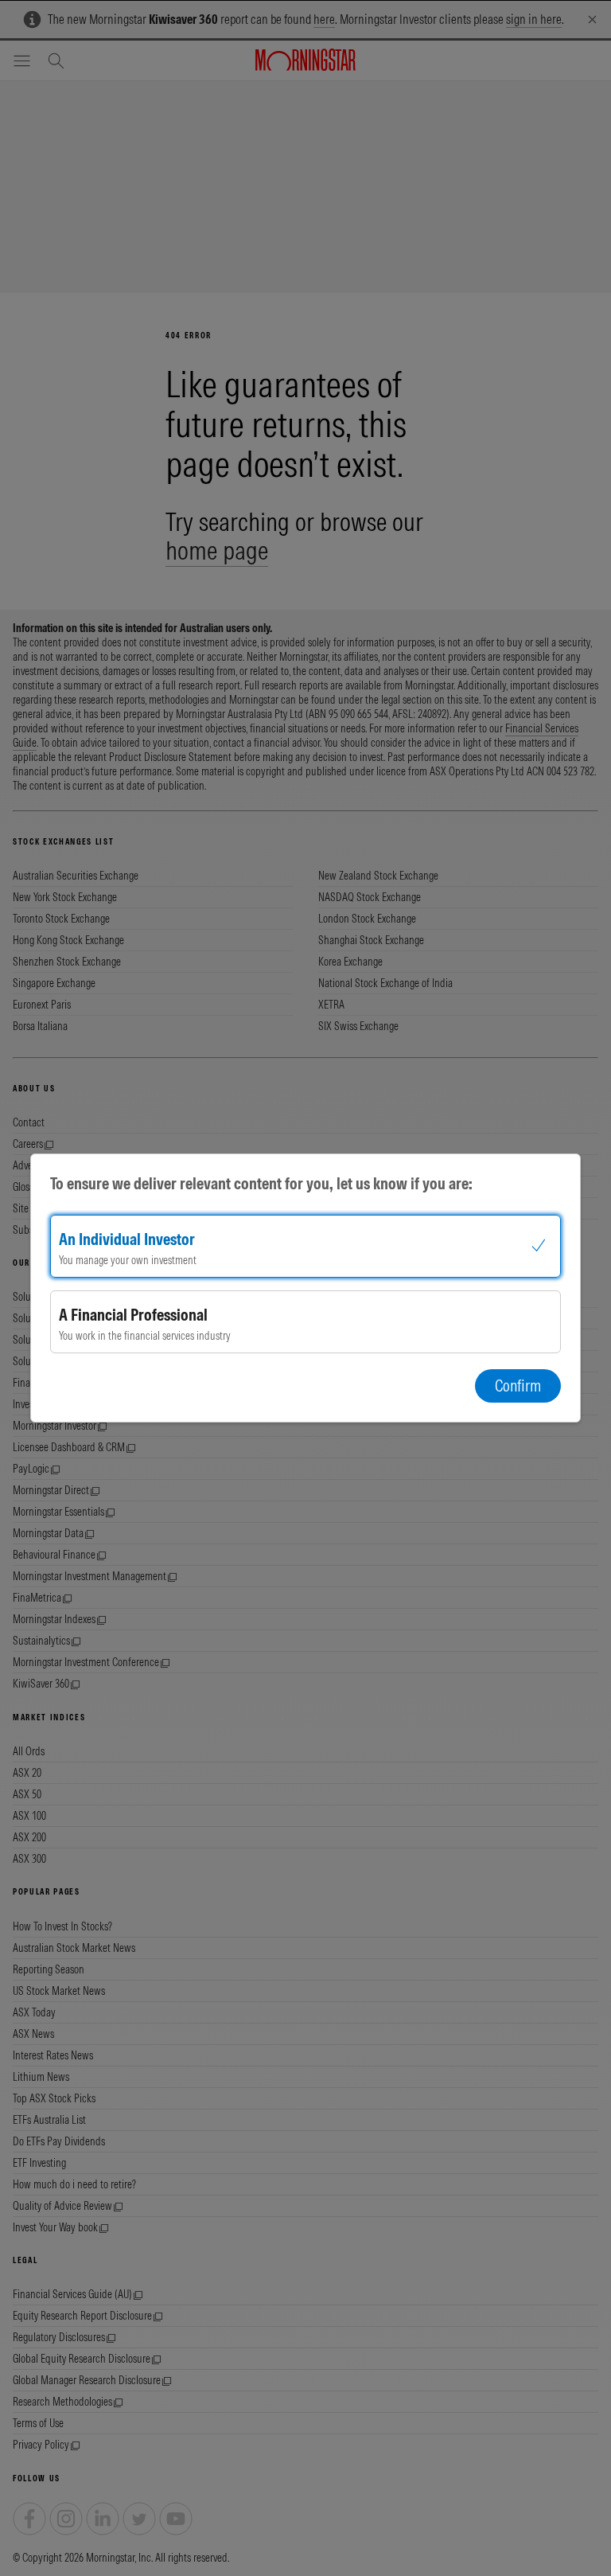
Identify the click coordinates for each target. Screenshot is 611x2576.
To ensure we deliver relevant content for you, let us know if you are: (261, 1183)
